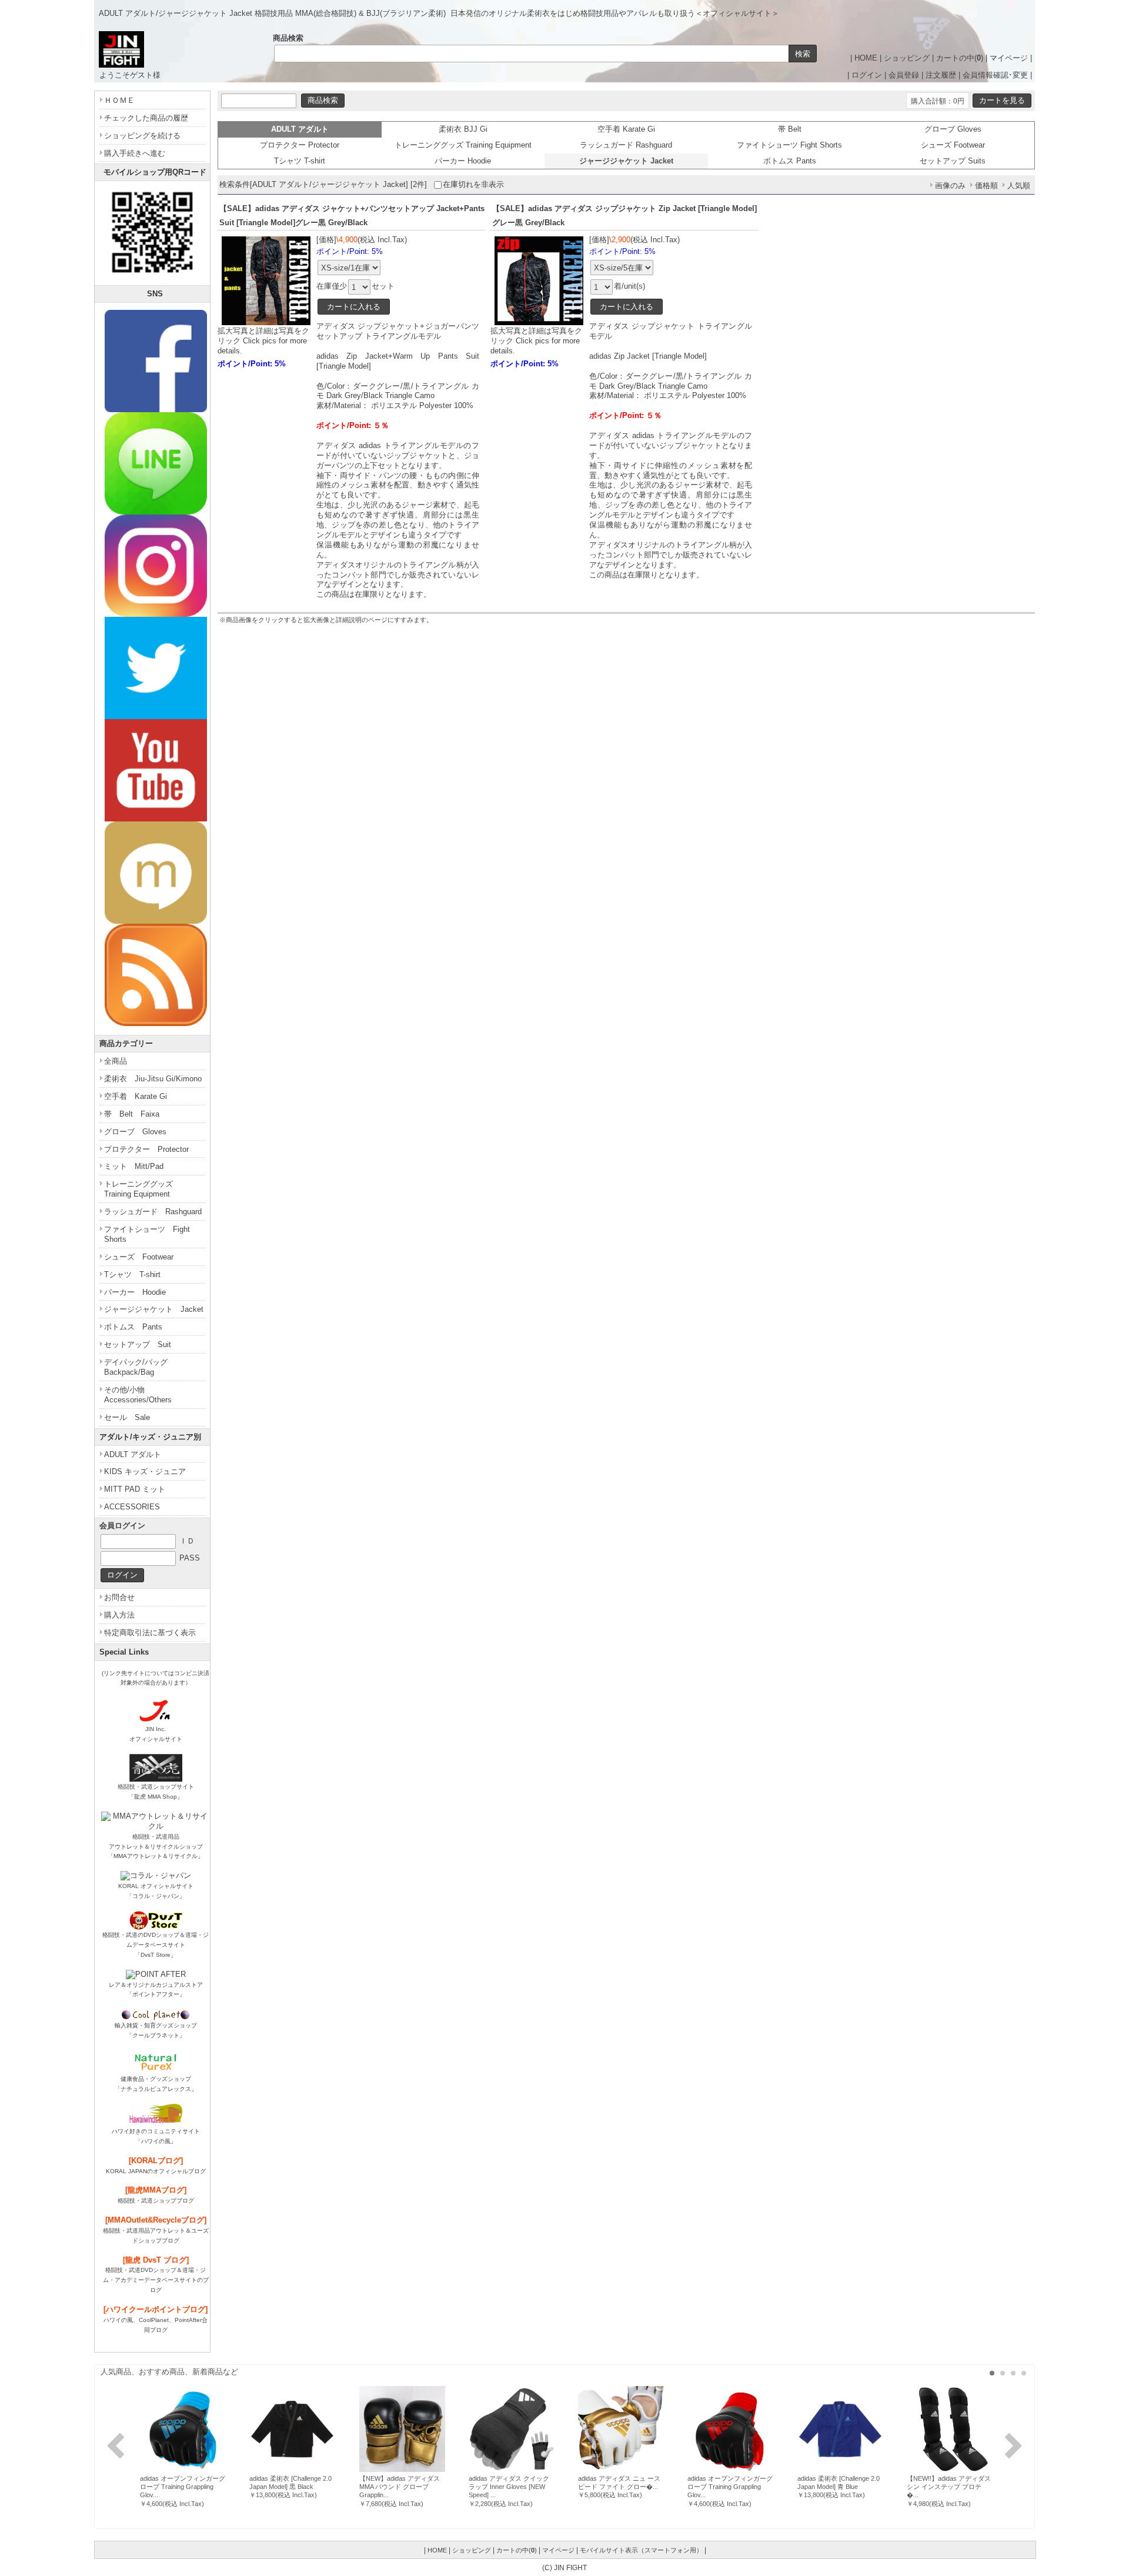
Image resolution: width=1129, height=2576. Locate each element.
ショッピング (907, 58)
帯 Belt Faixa (132, 1114)
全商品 (116, 1061)
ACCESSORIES (132, 1507)
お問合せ (119, 1597)
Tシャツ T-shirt (300, 161)
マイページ (1009, 58)
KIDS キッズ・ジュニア (145, 1471)
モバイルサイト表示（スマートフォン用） (641, 2550)
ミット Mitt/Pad (134, 1166)
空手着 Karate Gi (626, 129)
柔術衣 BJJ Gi (463, 129)
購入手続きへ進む (135, 153)
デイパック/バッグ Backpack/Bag (140, 1367)
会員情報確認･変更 (995, 75)
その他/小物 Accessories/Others (138, 1395)
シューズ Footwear (953, 145)
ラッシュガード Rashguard (626, 145)
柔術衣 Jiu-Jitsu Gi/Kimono (153, 1079)
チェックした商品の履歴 (146, 118)
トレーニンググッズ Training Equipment (463, 145)
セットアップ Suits (953, 161)
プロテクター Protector (300, 145)
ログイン (867, 75)
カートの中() (960, 58)
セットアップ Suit (138, 1344)
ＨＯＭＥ (119, 100)
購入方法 (119, 1615)
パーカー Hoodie (463, 161)
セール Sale (127, 1417)
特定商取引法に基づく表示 (150, 1633)
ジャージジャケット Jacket (154, 1309)
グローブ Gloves (953, 129)
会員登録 (904, 75)
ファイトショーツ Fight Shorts (789, 145)
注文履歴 (941, 75)
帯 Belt (790, 129)
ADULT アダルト (133, 1454)
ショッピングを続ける (142, 136)
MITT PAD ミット (135, 1489)
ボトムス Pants (790, 161)
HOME (866, 58)
